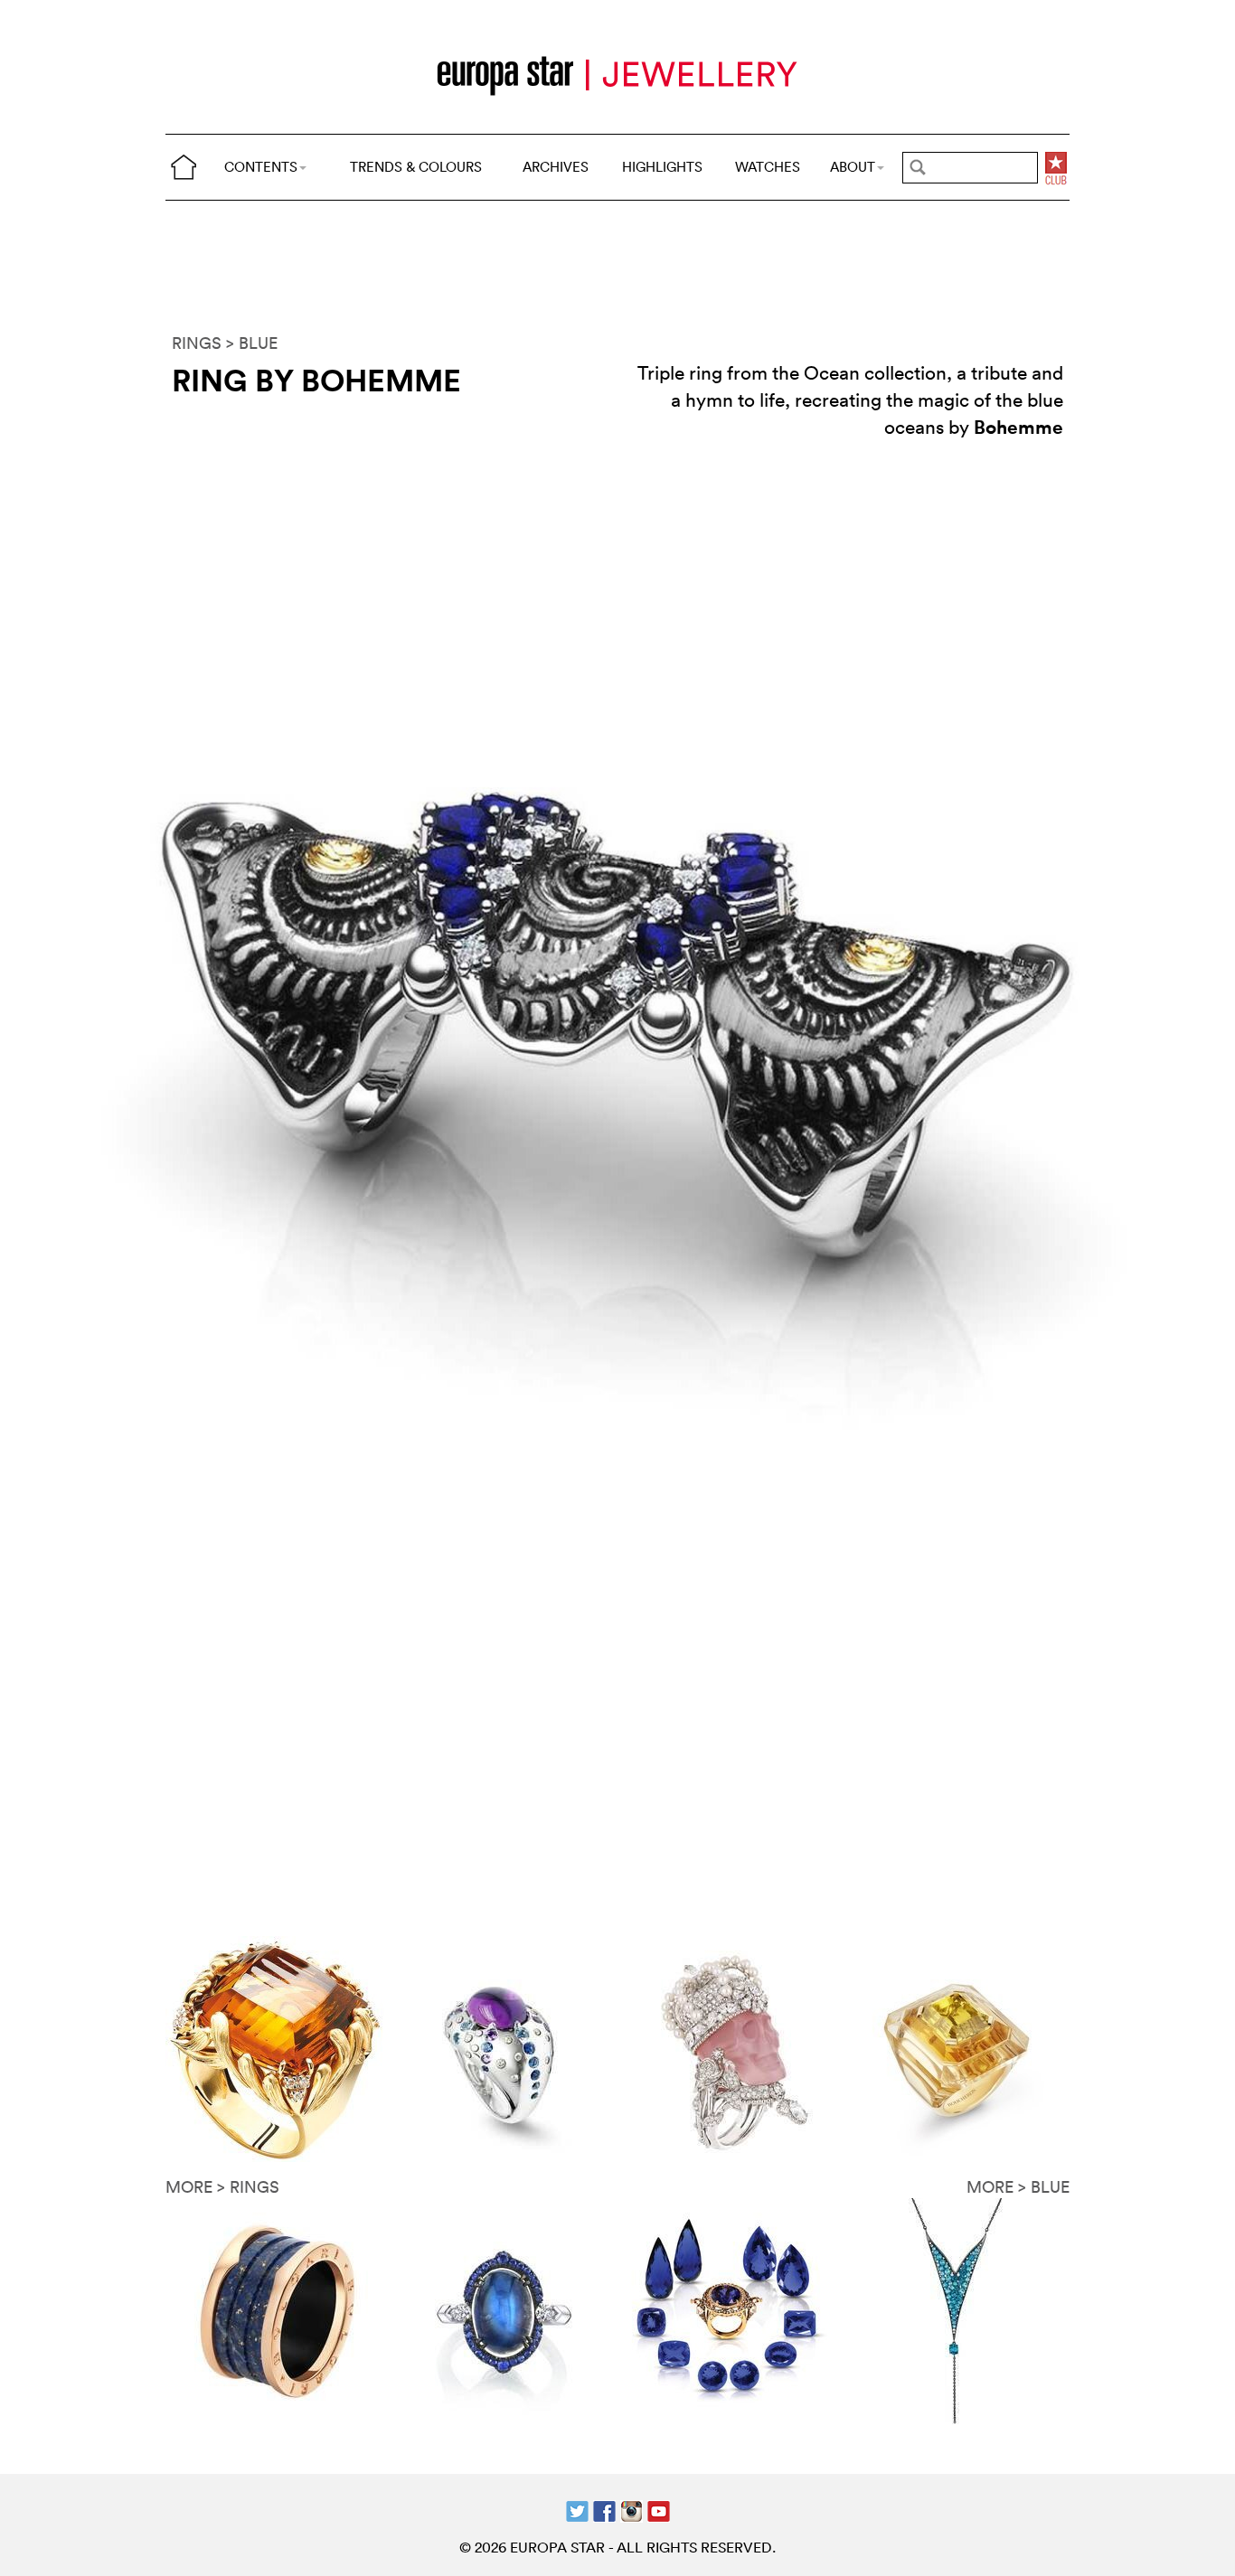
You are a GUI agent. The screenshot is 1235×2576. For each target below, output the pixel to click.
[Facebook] (604, 2509)
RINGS (197, 343)
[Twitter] (577, 2509)
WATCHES (768, 167)
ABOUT (853, 167)
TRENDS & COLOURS (416, 167)
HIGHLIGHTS (662, 167)
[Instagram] (632, 2509)
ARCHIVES (556, 167)
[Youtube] (659, 2509)
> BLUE (252, 343)
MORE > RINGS (222, 2187)
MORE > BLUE (1018, 2187)
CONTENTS (261, 167)
